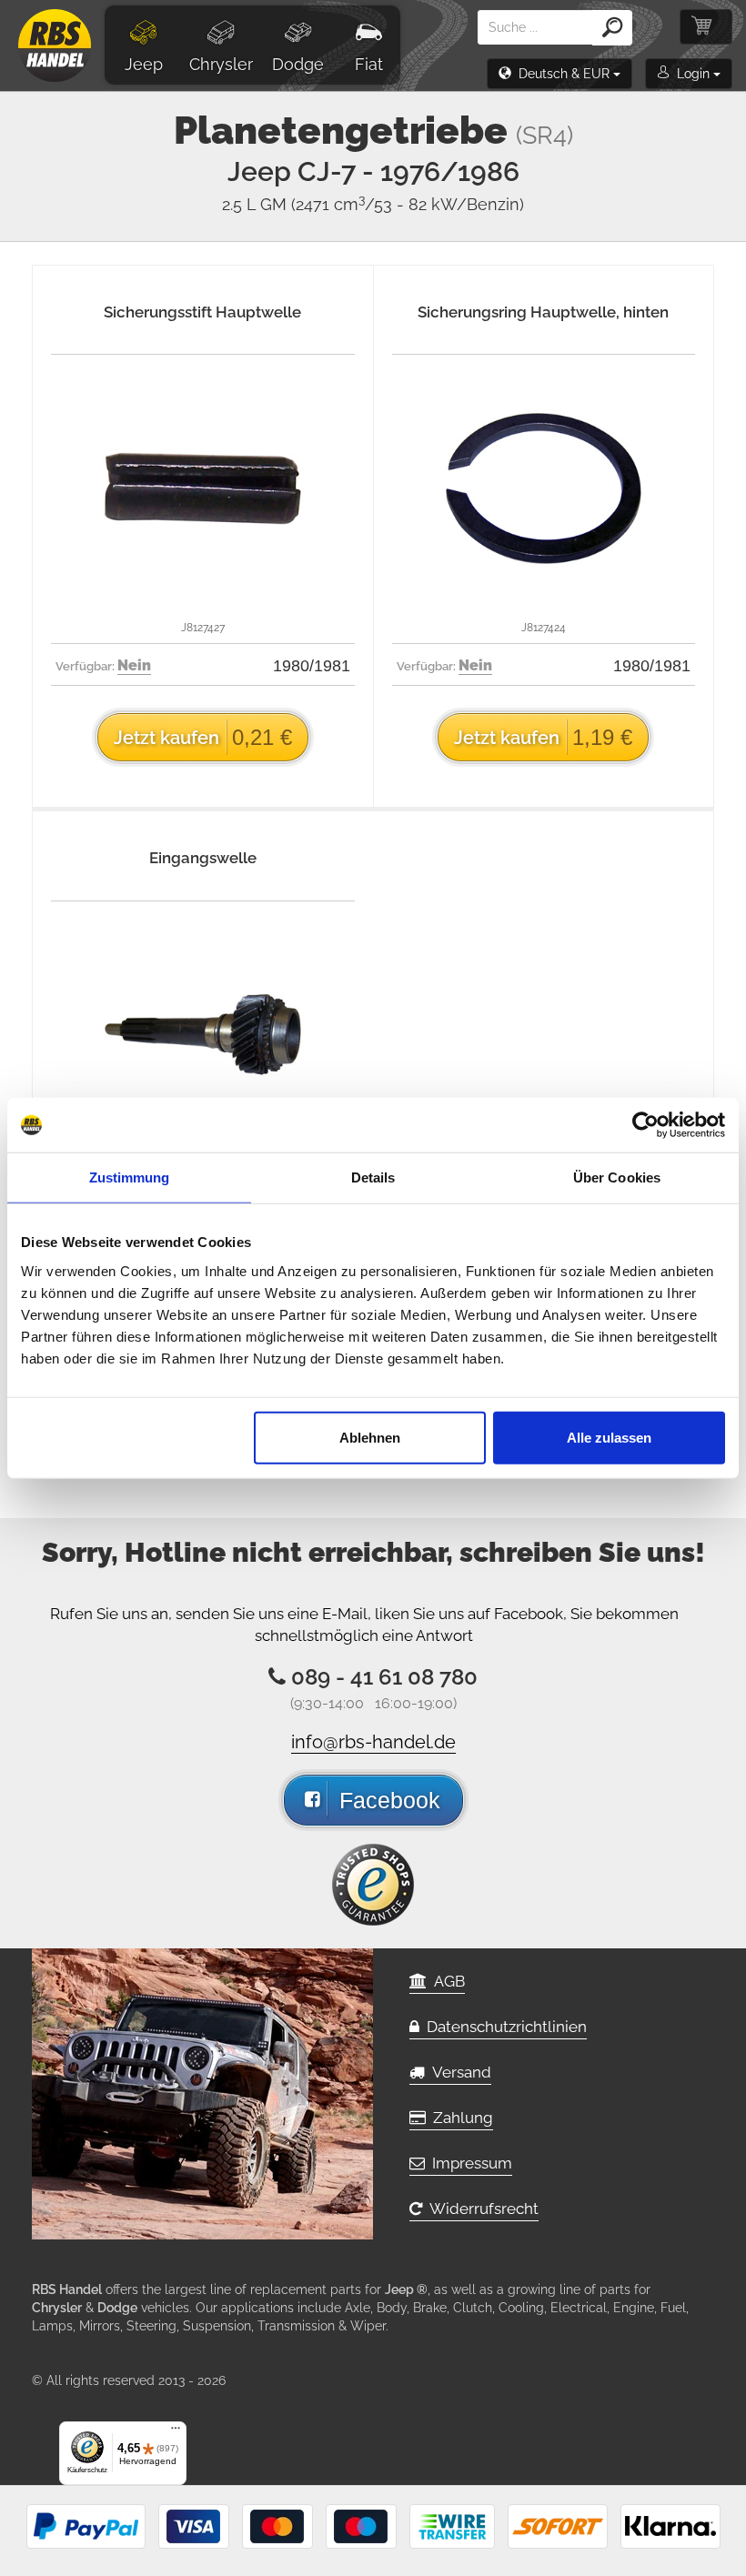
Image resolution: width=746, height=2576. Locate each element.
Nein (134, 665)
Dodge (298, 64)
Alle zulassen (609, 1437)
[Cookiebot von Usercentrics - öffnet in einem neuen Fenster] (645, 1125)
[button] (559, 74)
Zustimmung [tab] (130, 1177)
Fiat (369, 64)
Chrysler (221, 64)
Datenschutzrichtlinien (503, 2027)
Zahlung (459, 2118)
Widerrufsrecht (480, 2209)
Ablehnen (370, 1437)
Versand (458, 2072)
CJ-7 (408, 171)
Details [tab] (373, 1177)
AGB (446, 1981)
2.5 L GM (373, 204)
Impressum (469, 2163)
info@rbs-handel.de (373, 1742)
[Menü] (176, 2432)
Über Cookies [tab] (617, 1177)
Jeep (144, 64)
